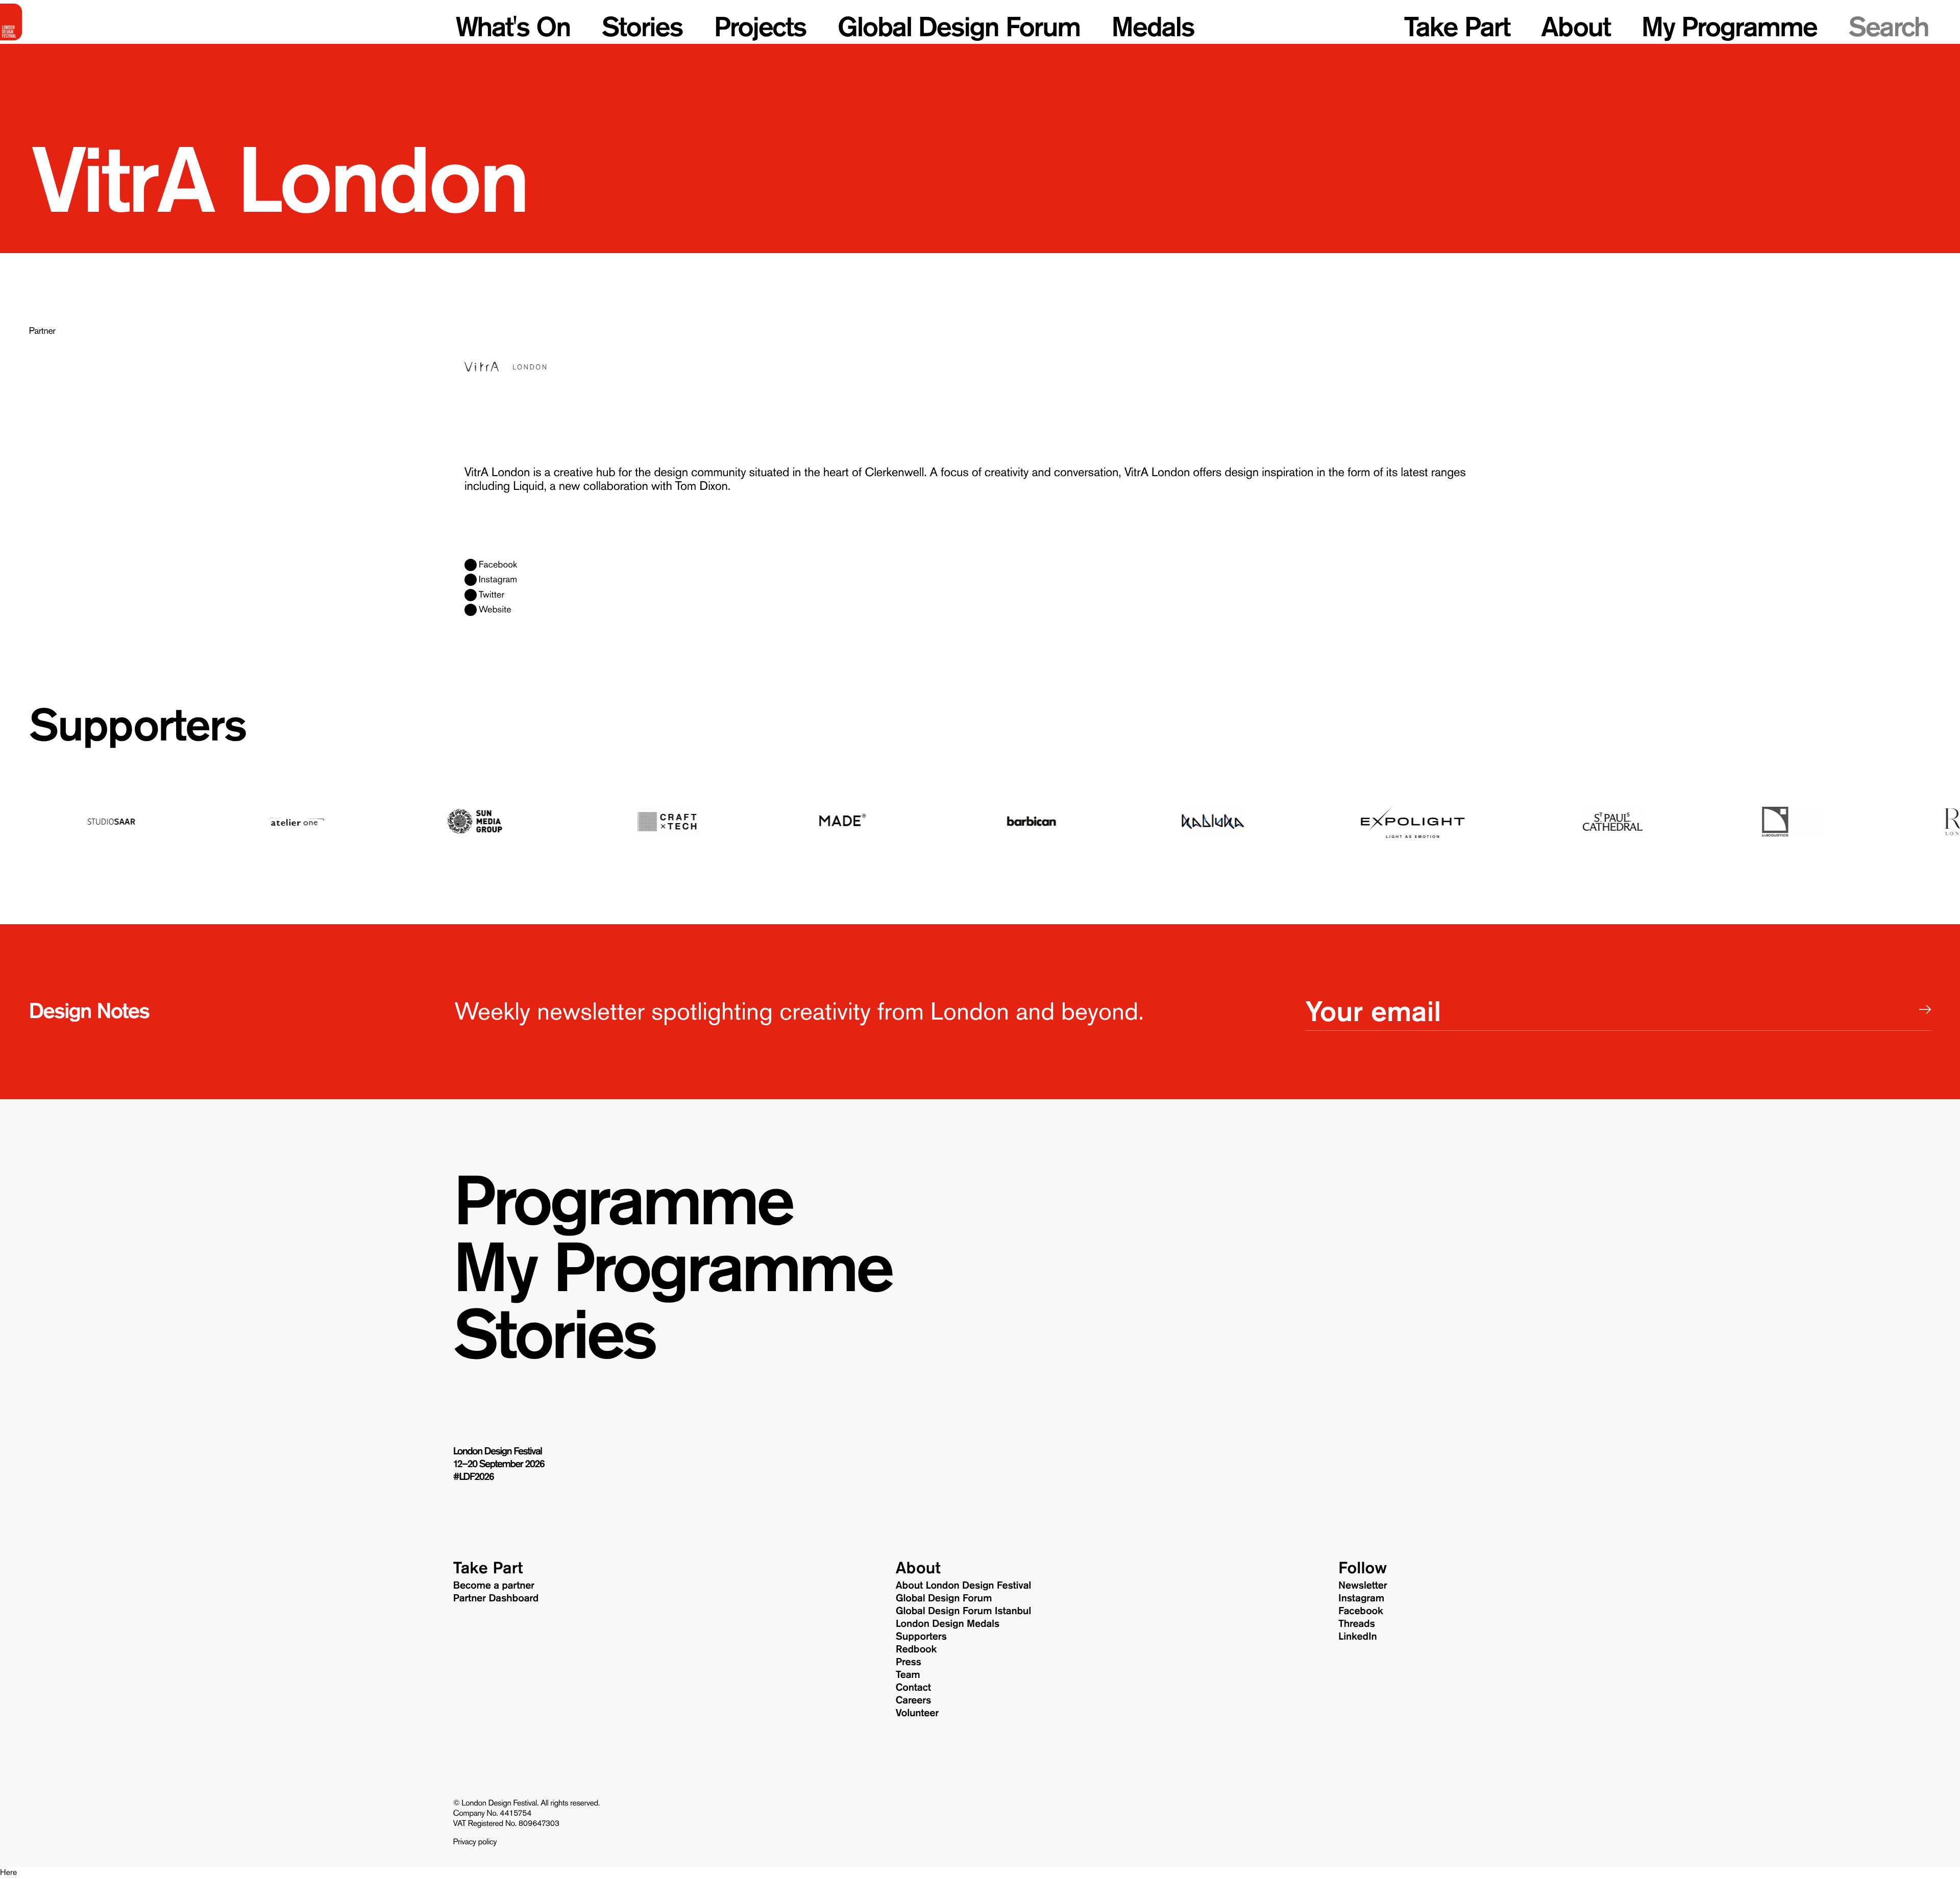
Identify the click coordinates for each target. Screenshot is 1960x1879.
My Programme (1729, 27)
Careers (914, 1700)
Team (908, 1675)
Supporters (137, 725)
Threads (1357, 1624)
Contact (913, 1688)
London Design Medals (948, 1624)
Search (1888, 27)
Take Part (1457, 27)
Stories (642, 27)
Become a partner (494, 1586)
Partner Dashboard (496, 1598)
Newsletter (1363, 1586)
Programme (622, 1201)
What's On (513, 27)
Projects (760, 27)
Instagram (498, 580)
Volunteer (917, 1713)
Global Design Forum (959, 27)
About (1575, 27)
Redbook (916, 1649)
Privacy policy (475, 1842)
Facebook (498, 565)
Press (909, 1662)
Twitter (492, 595)
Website (495, 610)
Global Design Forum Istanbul (963, 1611)
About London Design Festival (963, 1586)
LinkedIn (1357, 1637)
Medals (1153, 27)
